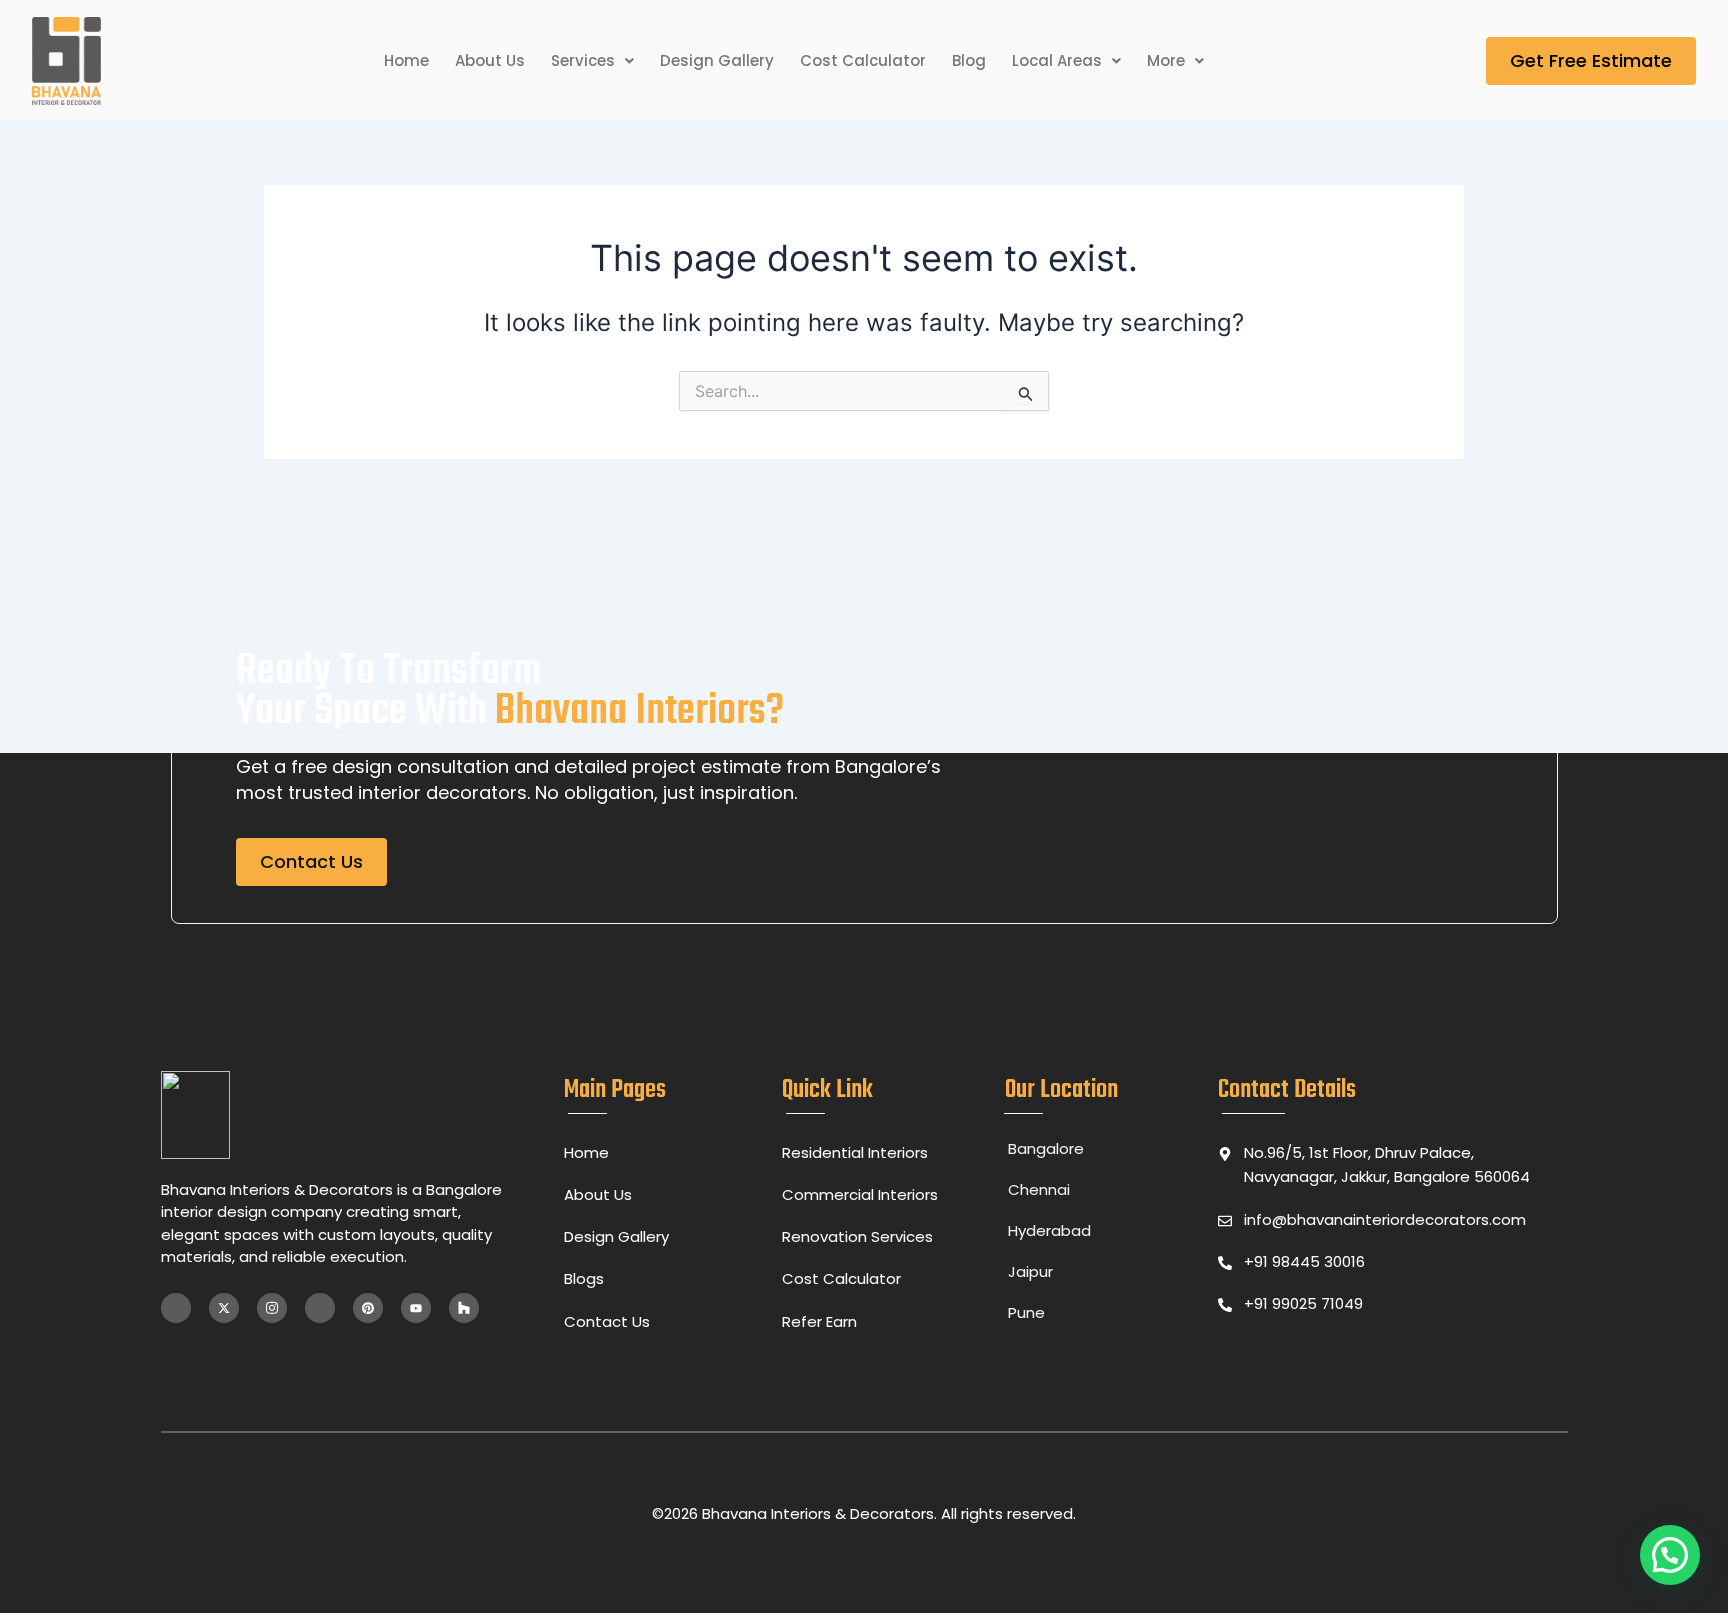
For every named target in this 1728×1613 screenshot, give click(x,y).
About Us (490, 60)
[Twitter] (224, 1308)
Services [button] (583, 60)
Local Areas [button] (1057, 60)
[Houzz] (464, 1308)
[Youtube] (416, 1308)
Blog (969, 60)
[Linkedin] (320, 1308)
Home (406, 60)
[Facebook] (176, 1308)
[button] (592, 61)
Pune (1026, 1312)
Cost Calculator (863, 60)
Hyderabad (1049, 1230)
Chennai (1039, 1189)
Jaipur (1030, 1271)
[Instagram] (272, 1308)
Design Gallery (717, 60)
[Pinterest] (368, 1308)
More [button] (1166, 60)
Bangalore (1046, 1148)
